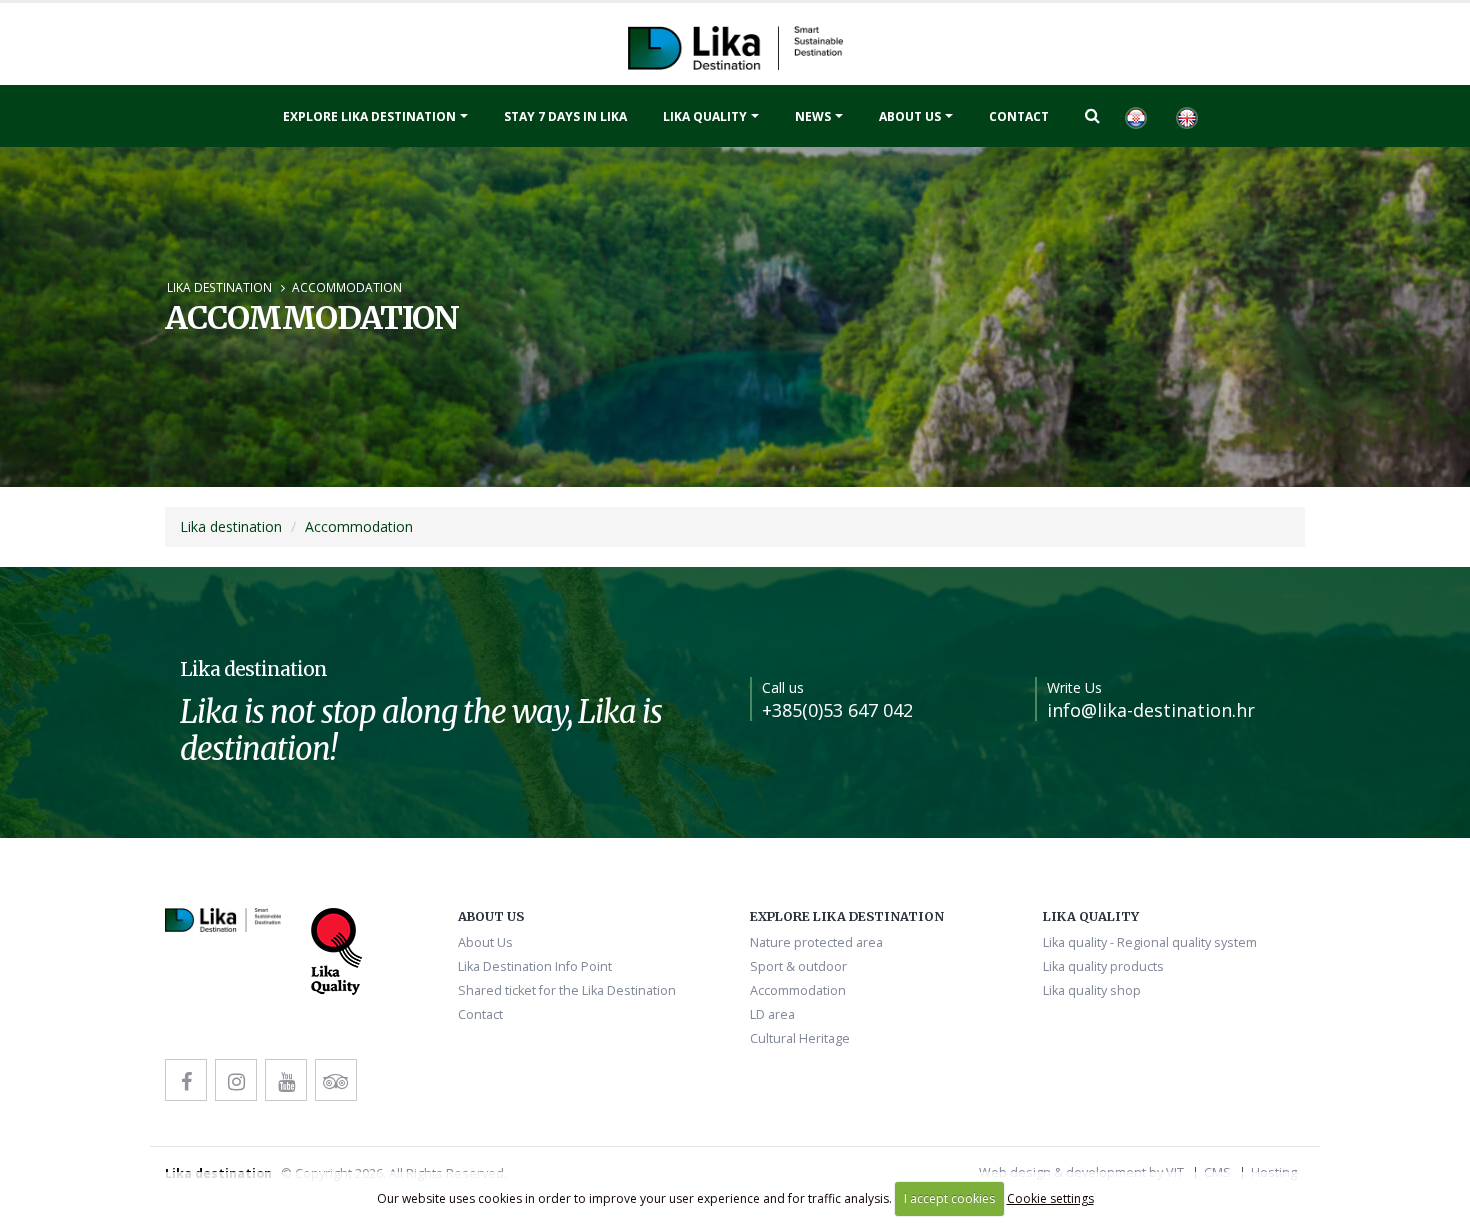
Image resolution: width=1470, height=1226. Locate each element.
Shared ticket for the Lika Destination (567, 990)
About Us (910, 116)
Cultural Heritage (800, 1038)
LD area (772, 1014)
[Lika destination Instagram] (236, 1080)
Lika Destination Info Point (535, 966)
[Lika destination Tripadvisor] (336, 1080)
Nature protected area (816, 942)
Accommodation (347, 287)
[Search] (1092, 115)
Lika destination (219, 287)
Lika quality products (1103, 966)
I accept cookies (949, 1198)
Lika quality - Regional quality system (1150, 942)
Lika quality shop (1092, 990)
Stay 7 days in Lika (565, 116)
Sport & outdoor (798, 966)
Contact (1019, 116)
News (813, 116)
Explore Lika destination (369, 116)
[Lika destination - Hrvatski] (1135, 116)
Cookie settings (1050, 1198)
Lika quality (705, 116)
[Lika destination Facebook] (186, 1080)
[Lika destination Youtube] (286, 1080)
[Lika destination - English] (1186, 116)
